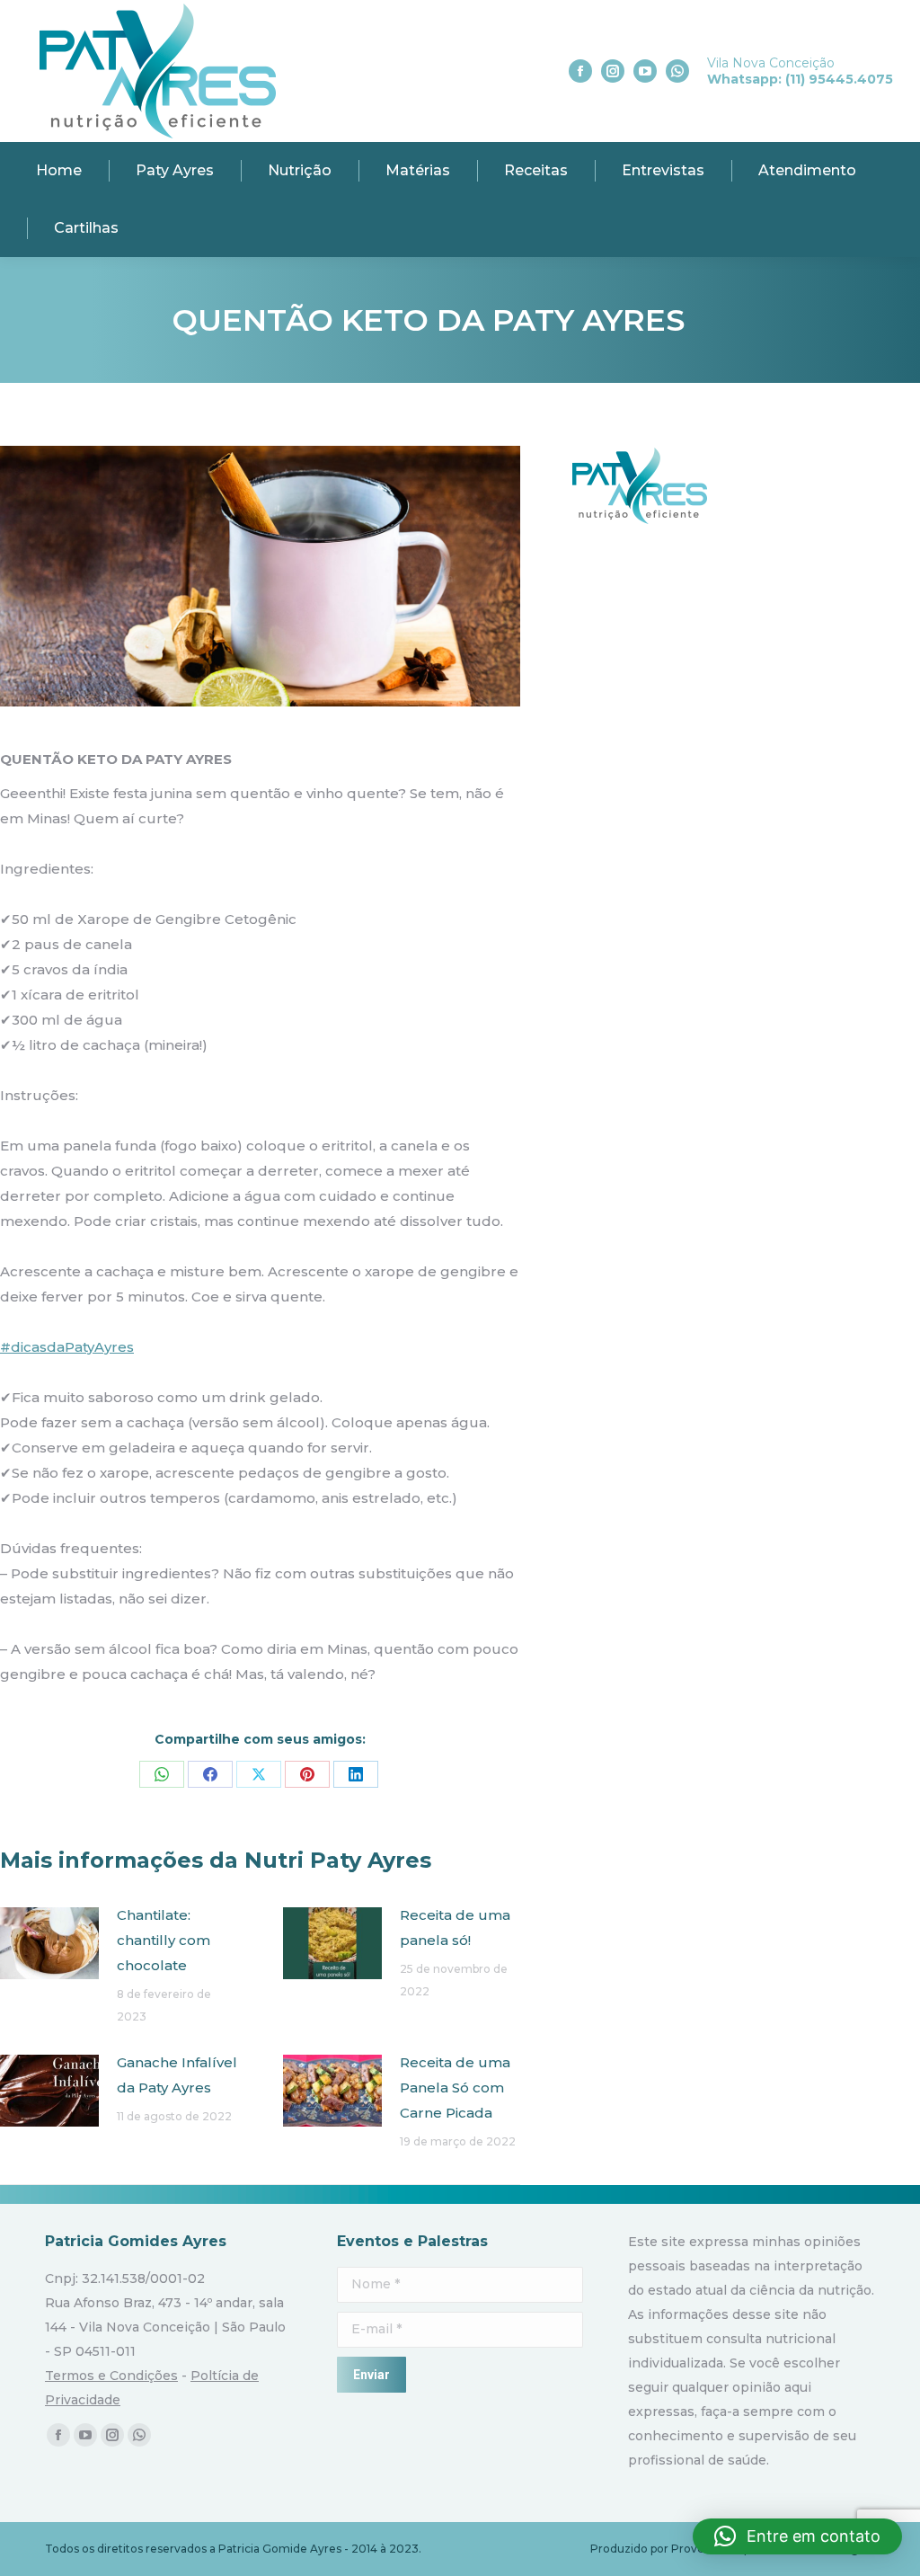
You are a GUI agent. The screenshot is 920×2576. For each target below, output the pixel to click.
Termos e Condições (111, 2376)
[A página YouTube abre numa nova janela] (645, 71)
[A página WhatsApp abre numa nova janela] (677, 71)
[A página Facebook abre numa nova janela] (580, 71)
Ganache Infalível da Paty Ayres (177, 2075)
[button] (797, 2536)
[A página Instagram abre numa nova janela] (613, 71)
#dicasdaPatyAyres (67, 1347)
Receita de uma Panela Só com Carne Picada (455, 2087)
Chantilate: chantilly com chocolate (164, 1940)
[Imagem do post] (49, 1943)
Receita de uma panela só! (455, 1928)
